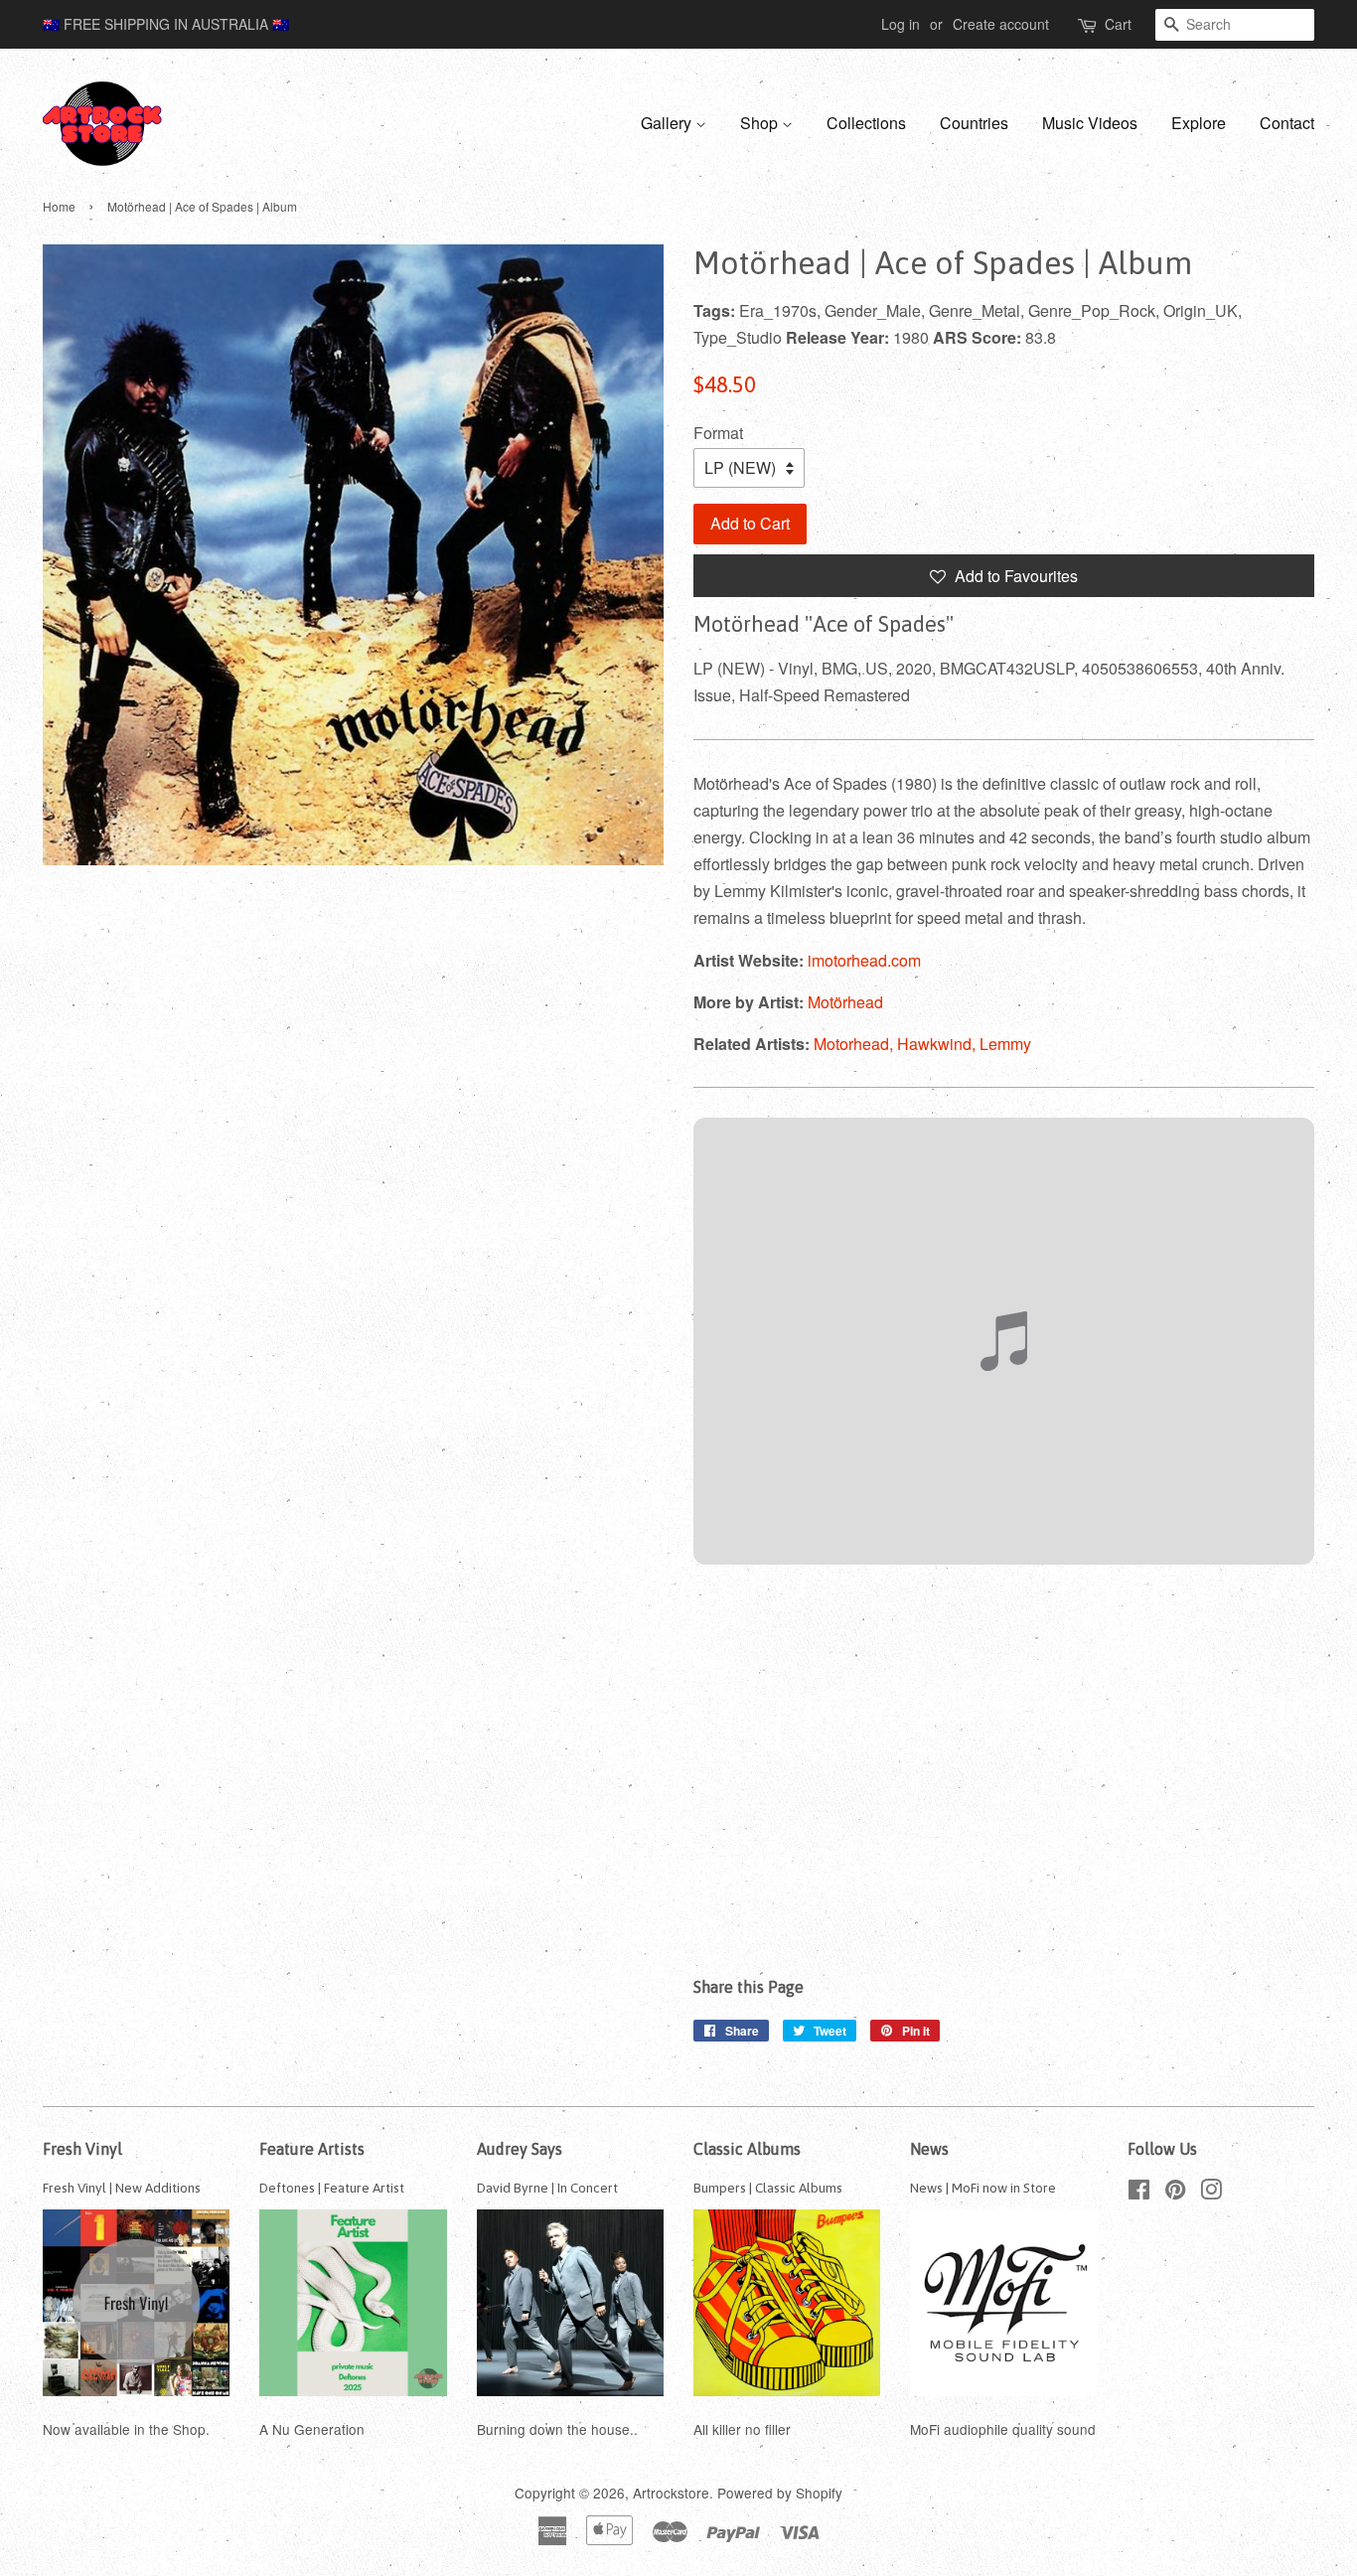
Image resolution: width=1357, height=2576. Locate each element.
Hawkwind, (938, 1044)
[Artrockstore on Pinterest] (1175, 2193)
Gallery (668, 123)
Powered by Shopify (780, 2493)
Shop (761, 123)
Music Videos (1090, 123)
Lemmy (1005, 1044)
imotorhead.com (864, 960)
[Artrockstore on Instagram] (1211, 2193)
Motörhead (845, 1002)
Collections (866, 123)
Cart (1118, 24)
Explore (1199, 123)
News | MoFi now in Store (983, 2188)
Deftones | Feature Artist (332, 2188)
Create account (1001, 24)
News (929, 2149)
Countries (974, 123)
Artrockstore (671, 2493)
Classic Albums (747, 2149)
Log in (901, 24)
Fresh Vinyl (82, 2149)
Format (718, 433)
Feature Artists (312, 2149)
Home (59, 206)
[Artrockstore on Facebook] (1139, 2193)
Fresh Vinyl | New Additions (122, 2188)
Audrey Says (520, 2149)
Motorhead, (855, 1044)
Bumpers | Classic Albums (768, 2188)
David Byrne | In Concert (547, 2188)
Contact (1287, 123)
